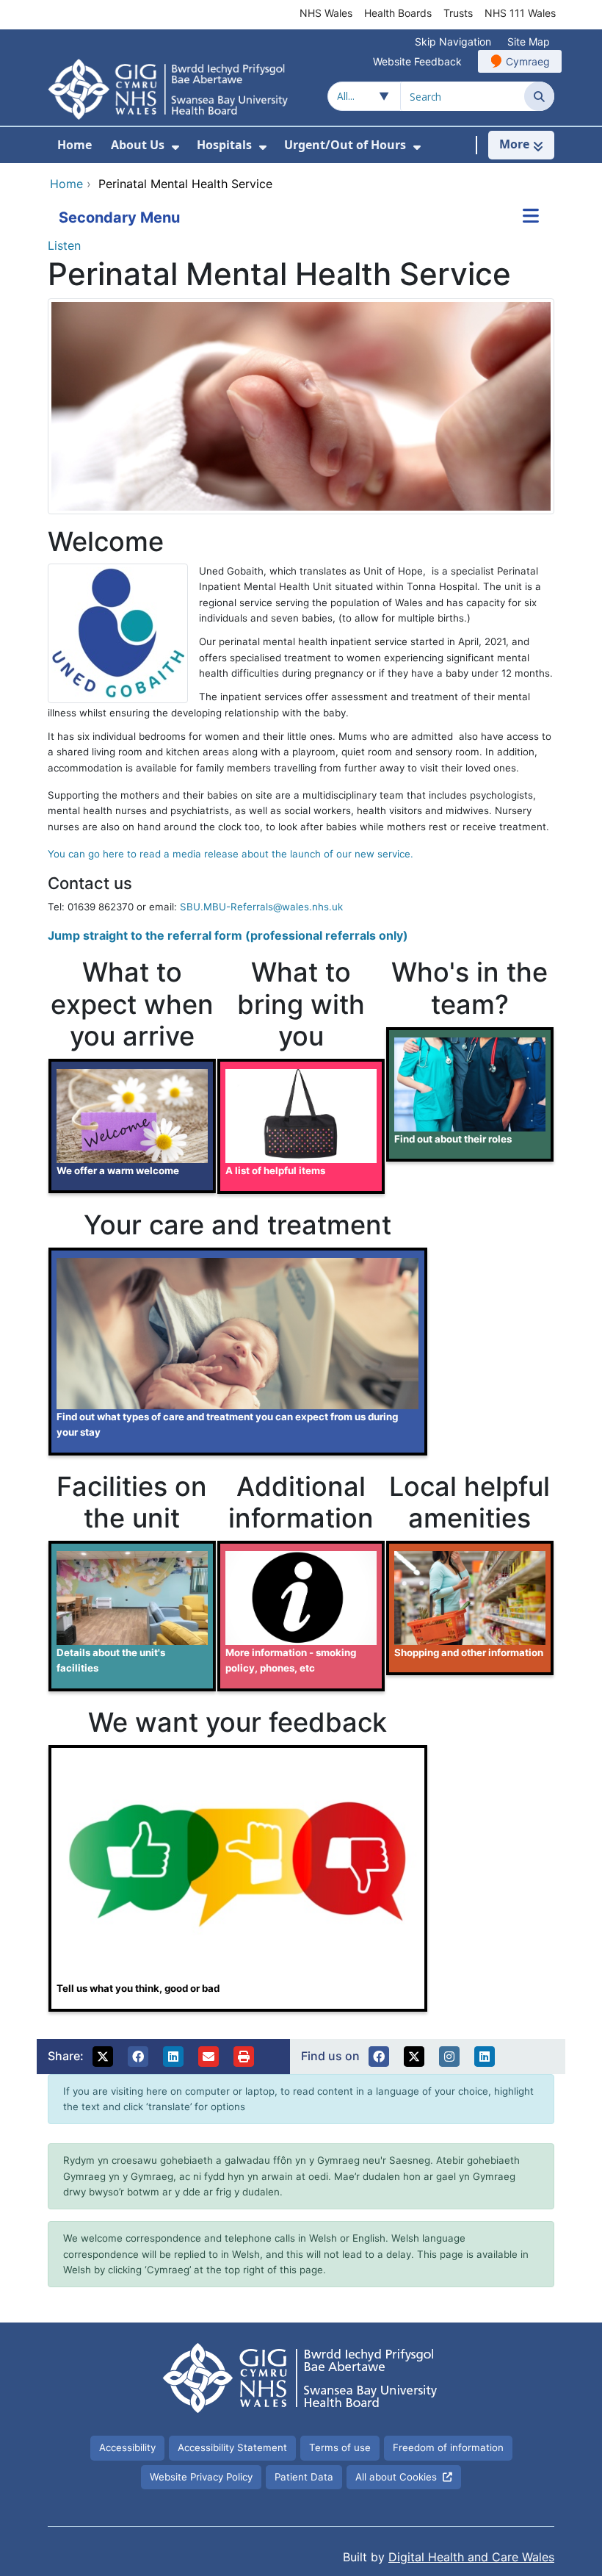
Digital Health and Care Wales (471, 2557)
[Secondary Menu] (531, 217)
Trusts (458, 13)
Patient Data (304, 2477)
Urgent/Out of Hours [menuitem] (345, 145)
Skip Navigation (453, 42)
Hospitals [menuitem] (224, 145)
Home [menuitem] (75, 145)
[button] (103, 2057)
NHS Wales (326, 13)
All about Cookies (396, 2477)
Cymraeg (528, 61)
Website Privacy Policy (201, 2477)
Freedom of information (448, 2447)
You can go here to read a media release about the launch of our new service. (231, 854)
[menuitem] (175, 147)
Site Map (529, 42)
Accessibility (127, 2447)
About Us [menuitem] (138, 145)
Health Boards (398, 13)
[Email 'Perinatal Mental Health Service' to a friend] (208, 2057)
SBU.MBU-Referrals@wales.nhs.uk (261, 907)
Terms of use (340, 2447)
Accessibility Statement (232, 2447)
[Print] (244, 2057)
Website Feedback (417, 61)
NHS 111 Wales (520, 13)
